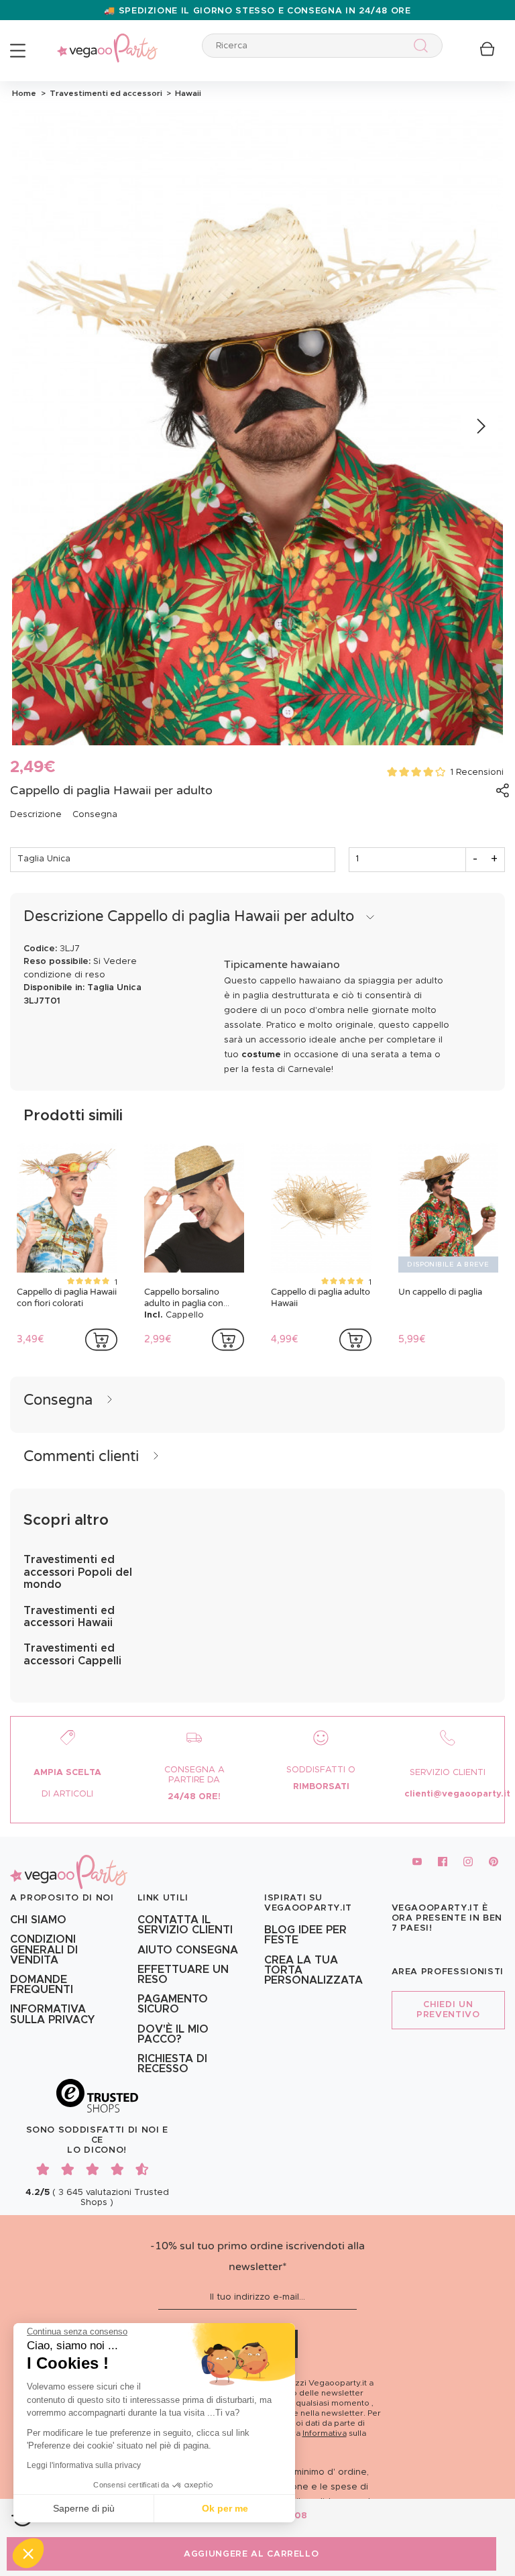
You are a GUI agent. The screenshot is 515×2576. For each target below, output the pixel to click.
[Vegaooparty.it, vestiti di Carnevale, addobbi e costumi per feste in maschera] (107, 41)
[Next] (480, 427)
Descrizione (36, 815)
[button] (28, 2553)
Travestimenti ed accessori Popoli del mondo (78, 1572)
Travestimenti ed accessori (105, 93)
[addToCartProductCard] (101, 1340)
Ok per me (225, 2508)
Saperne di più (84, 2508)
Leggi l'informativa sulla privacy (84, 2465)
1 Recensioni (477, 772)
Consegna (95, 815)
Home (24, 93)
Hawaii (186, 93)
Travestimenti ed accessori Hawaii (69, 1617)
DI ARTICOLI (67, 1794)
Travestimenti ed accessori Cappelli (72, 1654)
